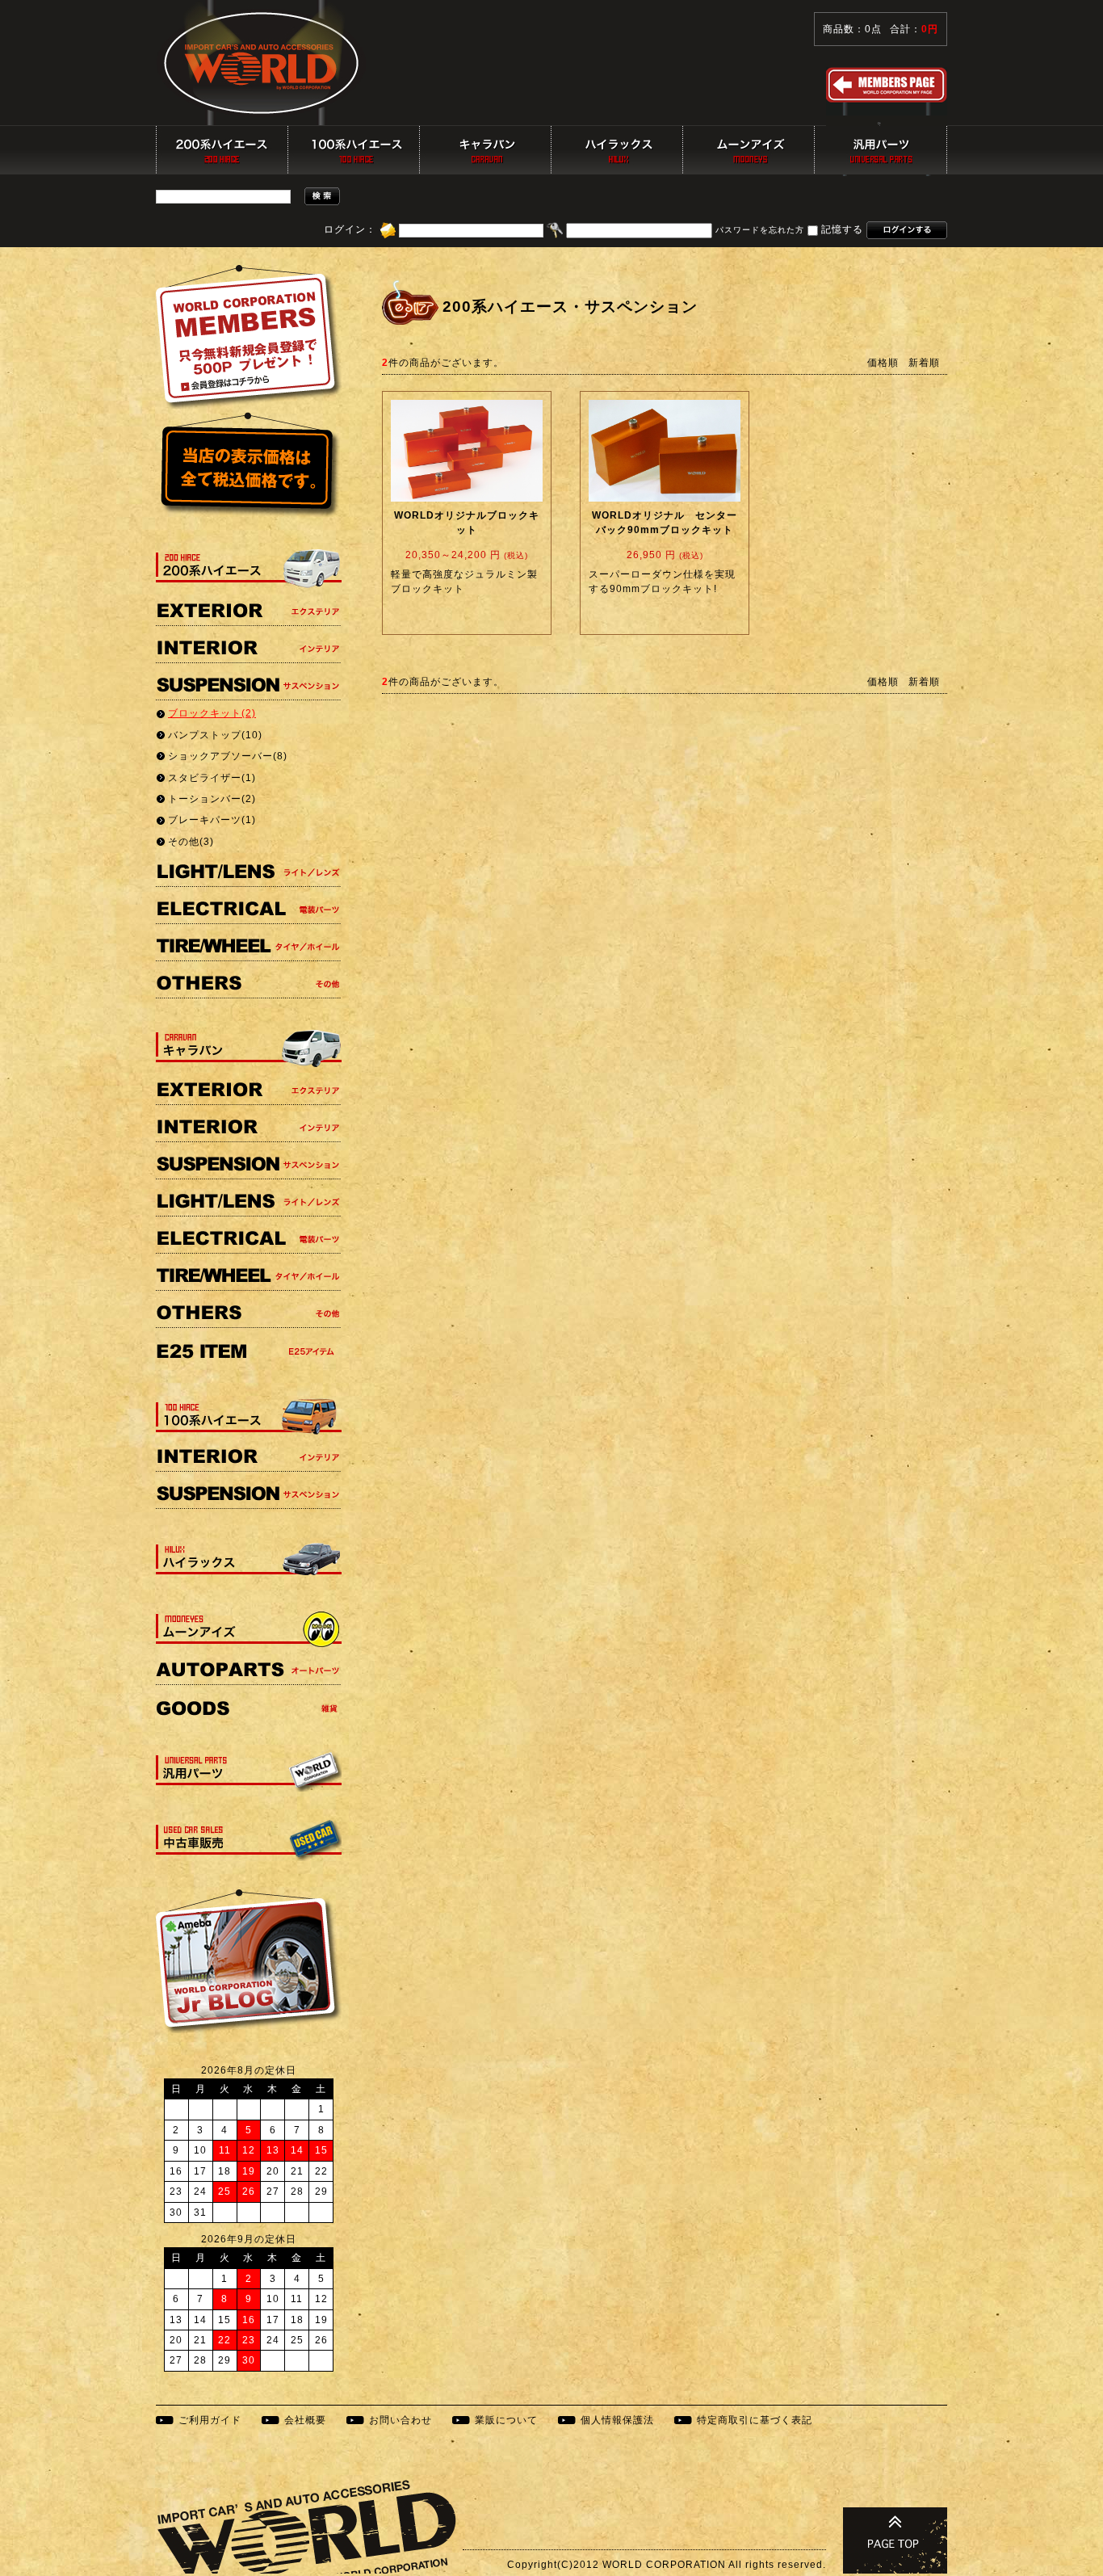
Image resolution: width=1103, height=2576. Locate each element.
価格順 (883, 363)
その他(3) (191, 842)
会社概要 (305, 2420)
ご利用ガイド (210, 2420)
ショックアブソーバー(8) (228, 756)
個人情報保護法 (617, 2420)
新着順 (924, 363)
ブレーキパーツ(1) (212, 820)
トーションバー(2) (212, 799)
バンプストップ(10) (215, 735)
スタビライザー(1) (212, 778)
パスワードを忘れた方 (760, 231)
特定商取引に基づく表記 (755, 2420)
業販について (506, 2420)
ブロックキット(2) (212, 713)
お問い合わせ (401, 2420)
